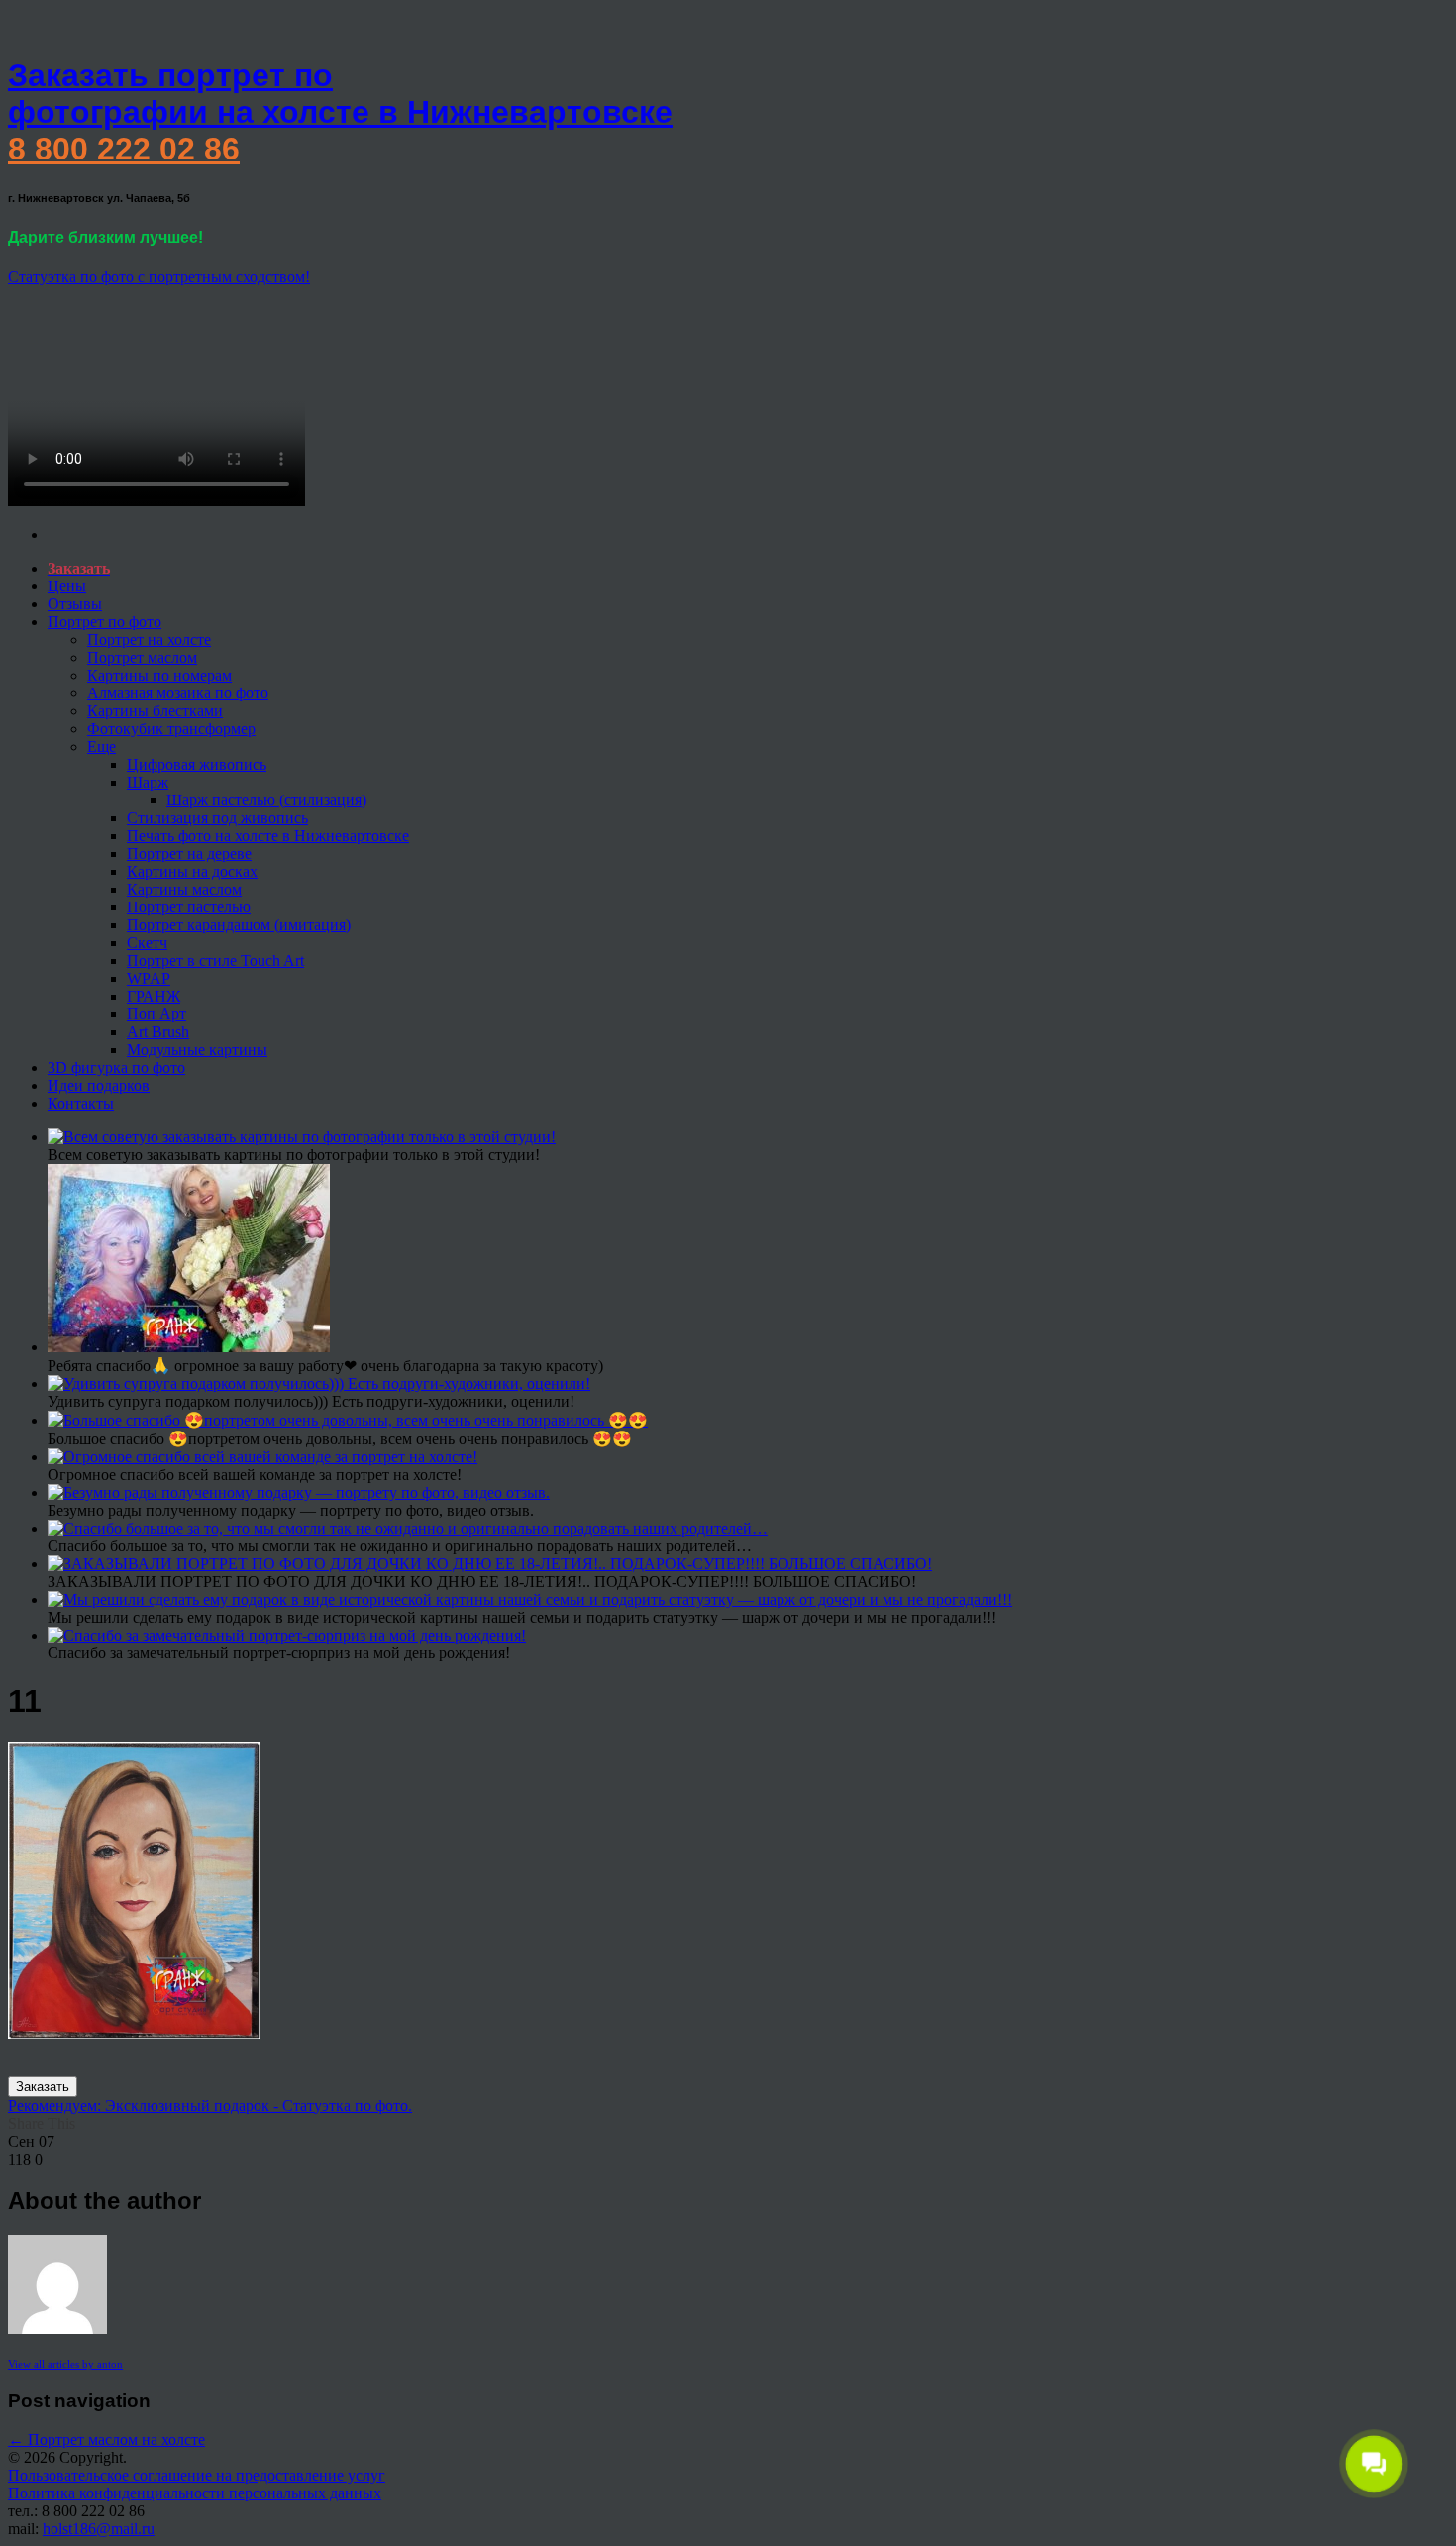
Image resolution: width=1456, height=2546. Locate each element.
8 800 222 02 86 (124, 149)
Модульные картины (197, 1050)
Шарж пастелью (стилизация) (266, 800)
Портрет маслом (142, 657)
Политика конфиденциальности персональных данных (195, 2493)
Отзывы (75, 604)
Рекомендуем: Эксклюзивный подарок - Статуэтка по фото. (210, 2106)
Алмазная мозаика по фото (178, 693)
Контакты (81, 1103)
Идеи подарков (99, 1085)
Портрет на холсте (149, 639)
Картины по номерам (159, 675)
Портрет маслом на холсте (106, 2440)
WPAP (149, 978)
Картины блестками (155, 711)
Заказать (43, 2087)
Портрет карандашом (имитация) (239, 925)
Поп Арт (156, 1014)
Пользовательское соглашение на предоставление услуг (197, 2475)
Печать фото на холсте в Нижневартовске (268, 836)
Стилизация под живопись (217, 818)
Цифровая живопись (197, 764)
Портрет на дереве (189, 853)
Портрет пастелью (189, 907)
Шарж (148, 782)
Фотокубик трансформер (171, 729)
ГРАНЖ (154, 996)
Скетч (147, 943)
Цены (67, 586)
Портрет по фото (104, 622)
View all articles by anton (65, 2364)
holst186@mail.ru (99, 2529)
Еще (102, 746)
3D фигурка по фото (116, 1067)
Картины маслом (184, 889)
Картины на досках (192, 871)
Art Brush (158, 1032)
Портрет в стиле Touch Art (215, 960)
